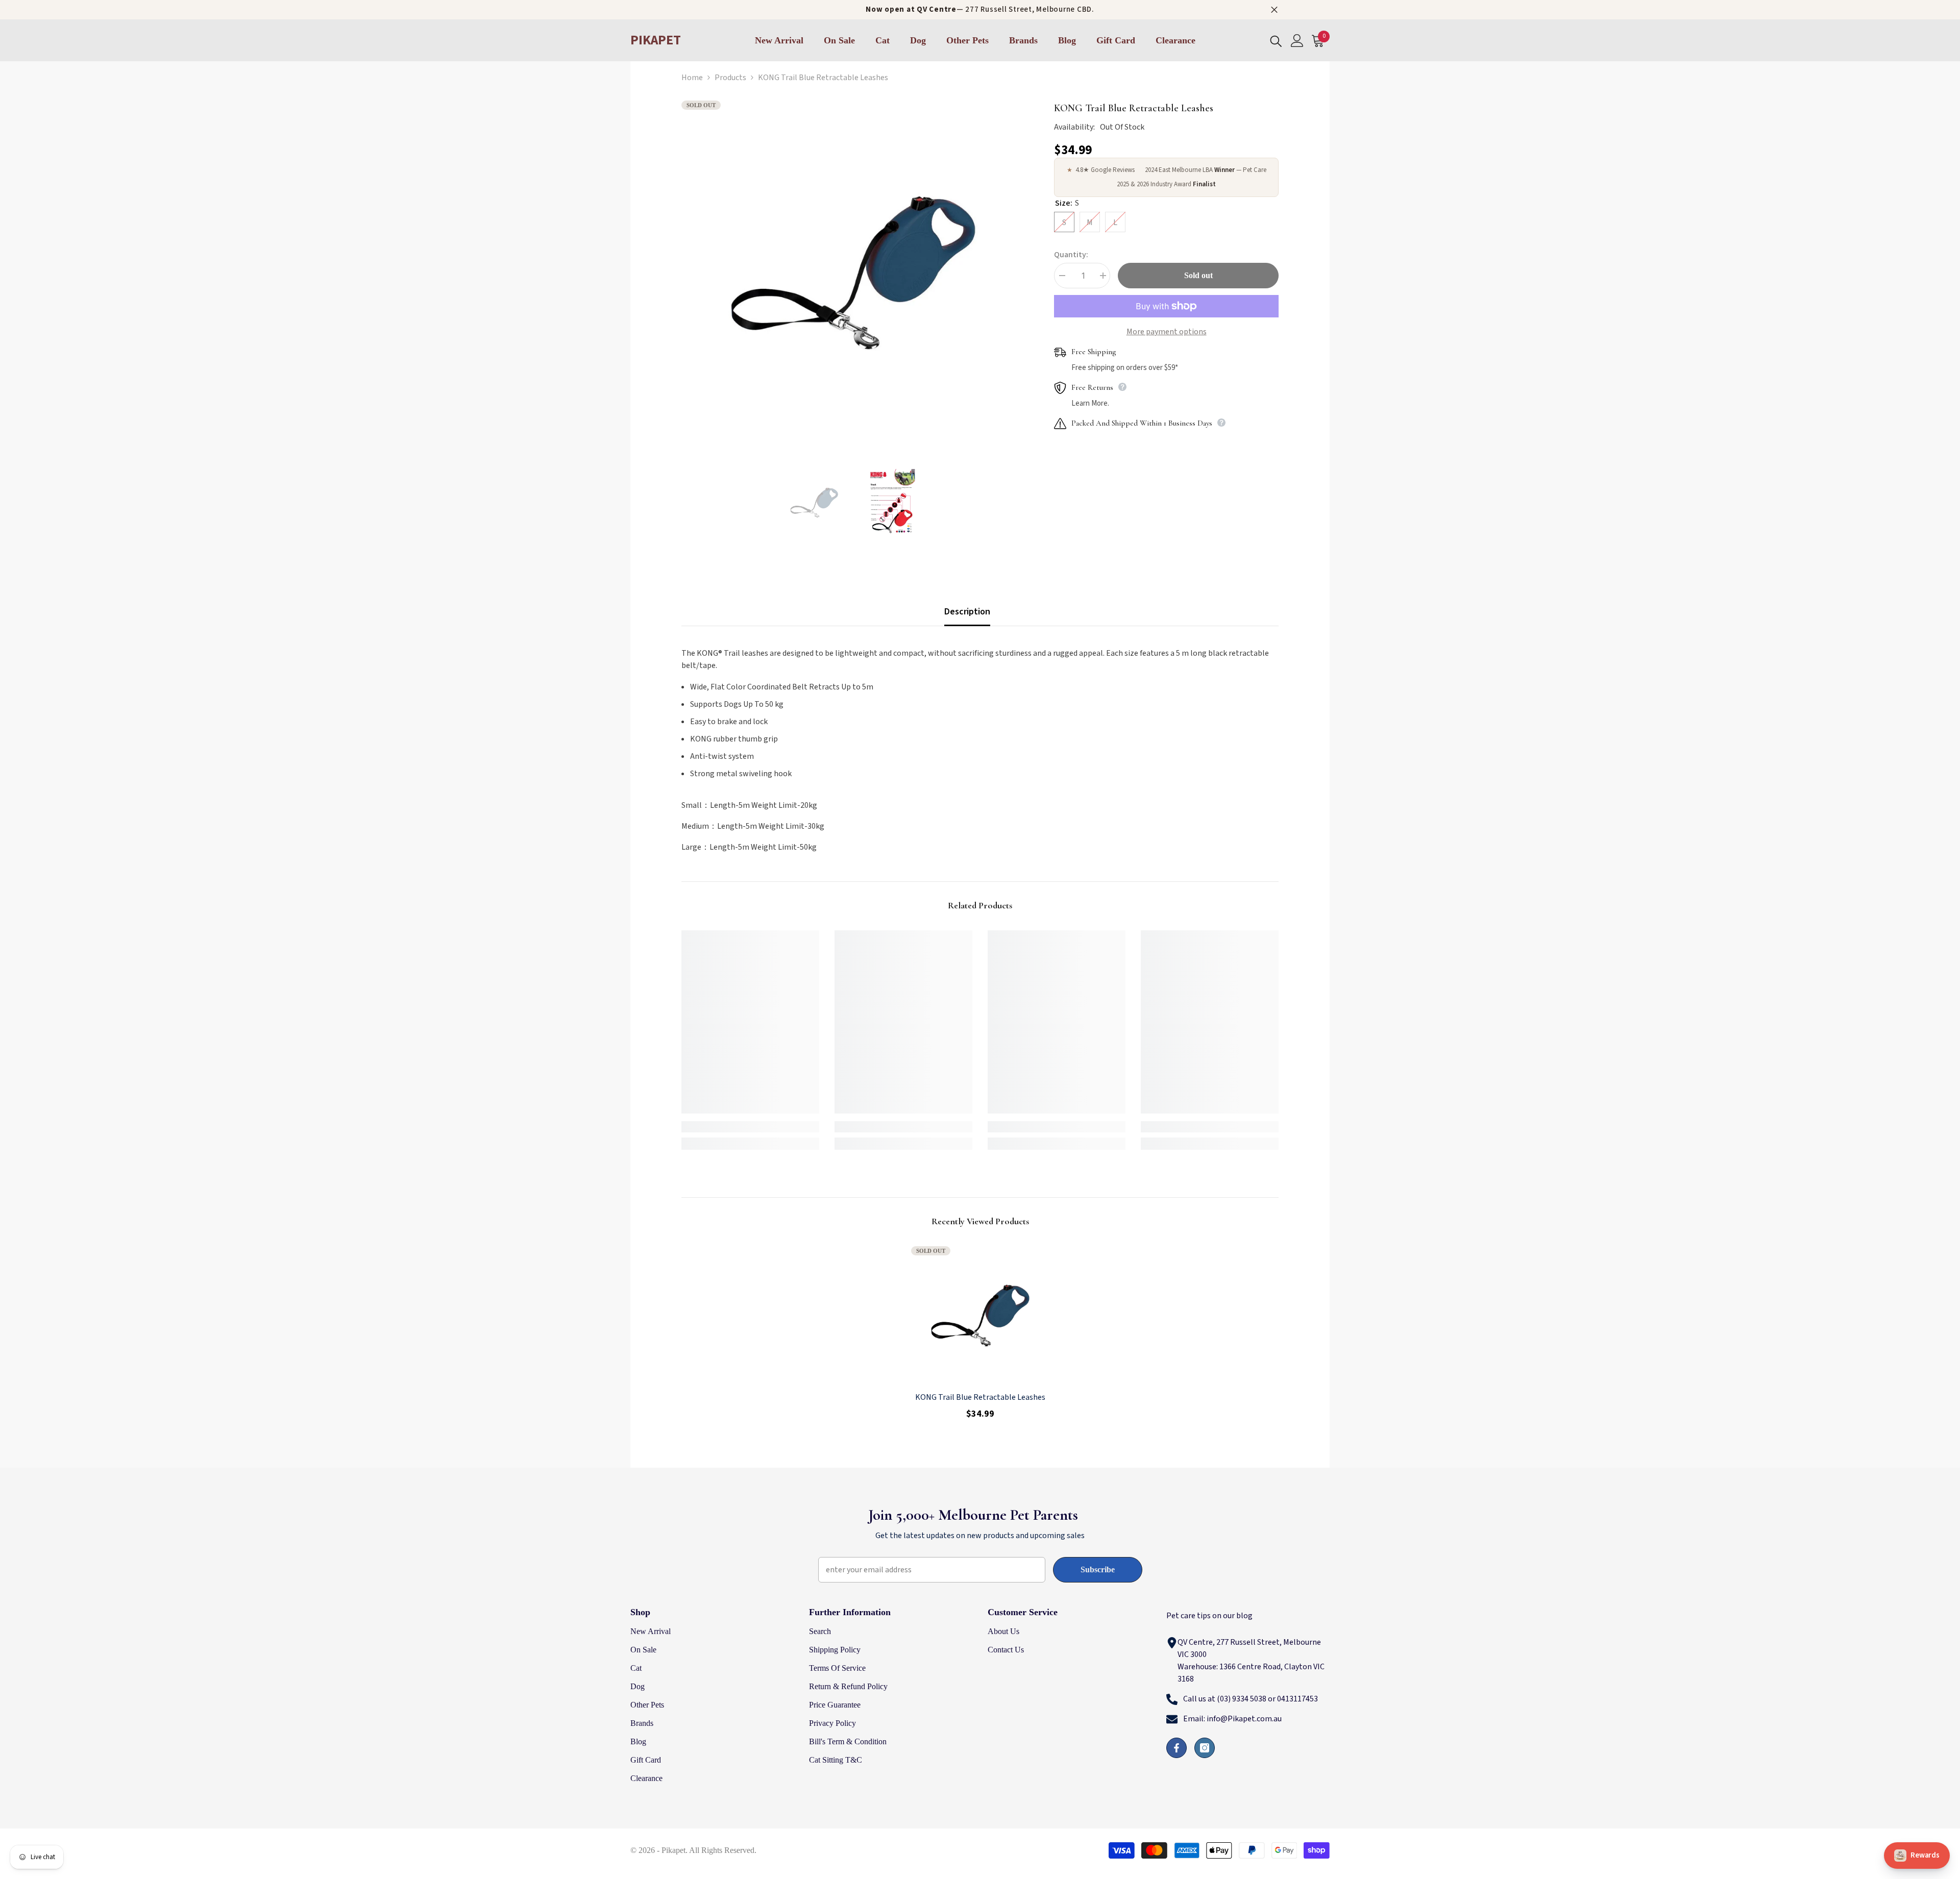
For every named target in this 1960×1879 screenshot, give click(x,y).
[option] (853, 272)
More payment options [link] (1167, 332)
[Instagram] (1205, 1748)
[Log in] (1297, 41)
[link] (750, 1127)
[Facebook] (1177, 1748)
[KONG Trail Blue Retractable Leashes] (980, 1315)
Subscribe (1098, 1569)
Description (967, 612)
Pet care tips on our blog (1209, 1616)
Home (692, 78)
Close (1274, 10)
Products (730, 78)
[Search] (1276, 41)
